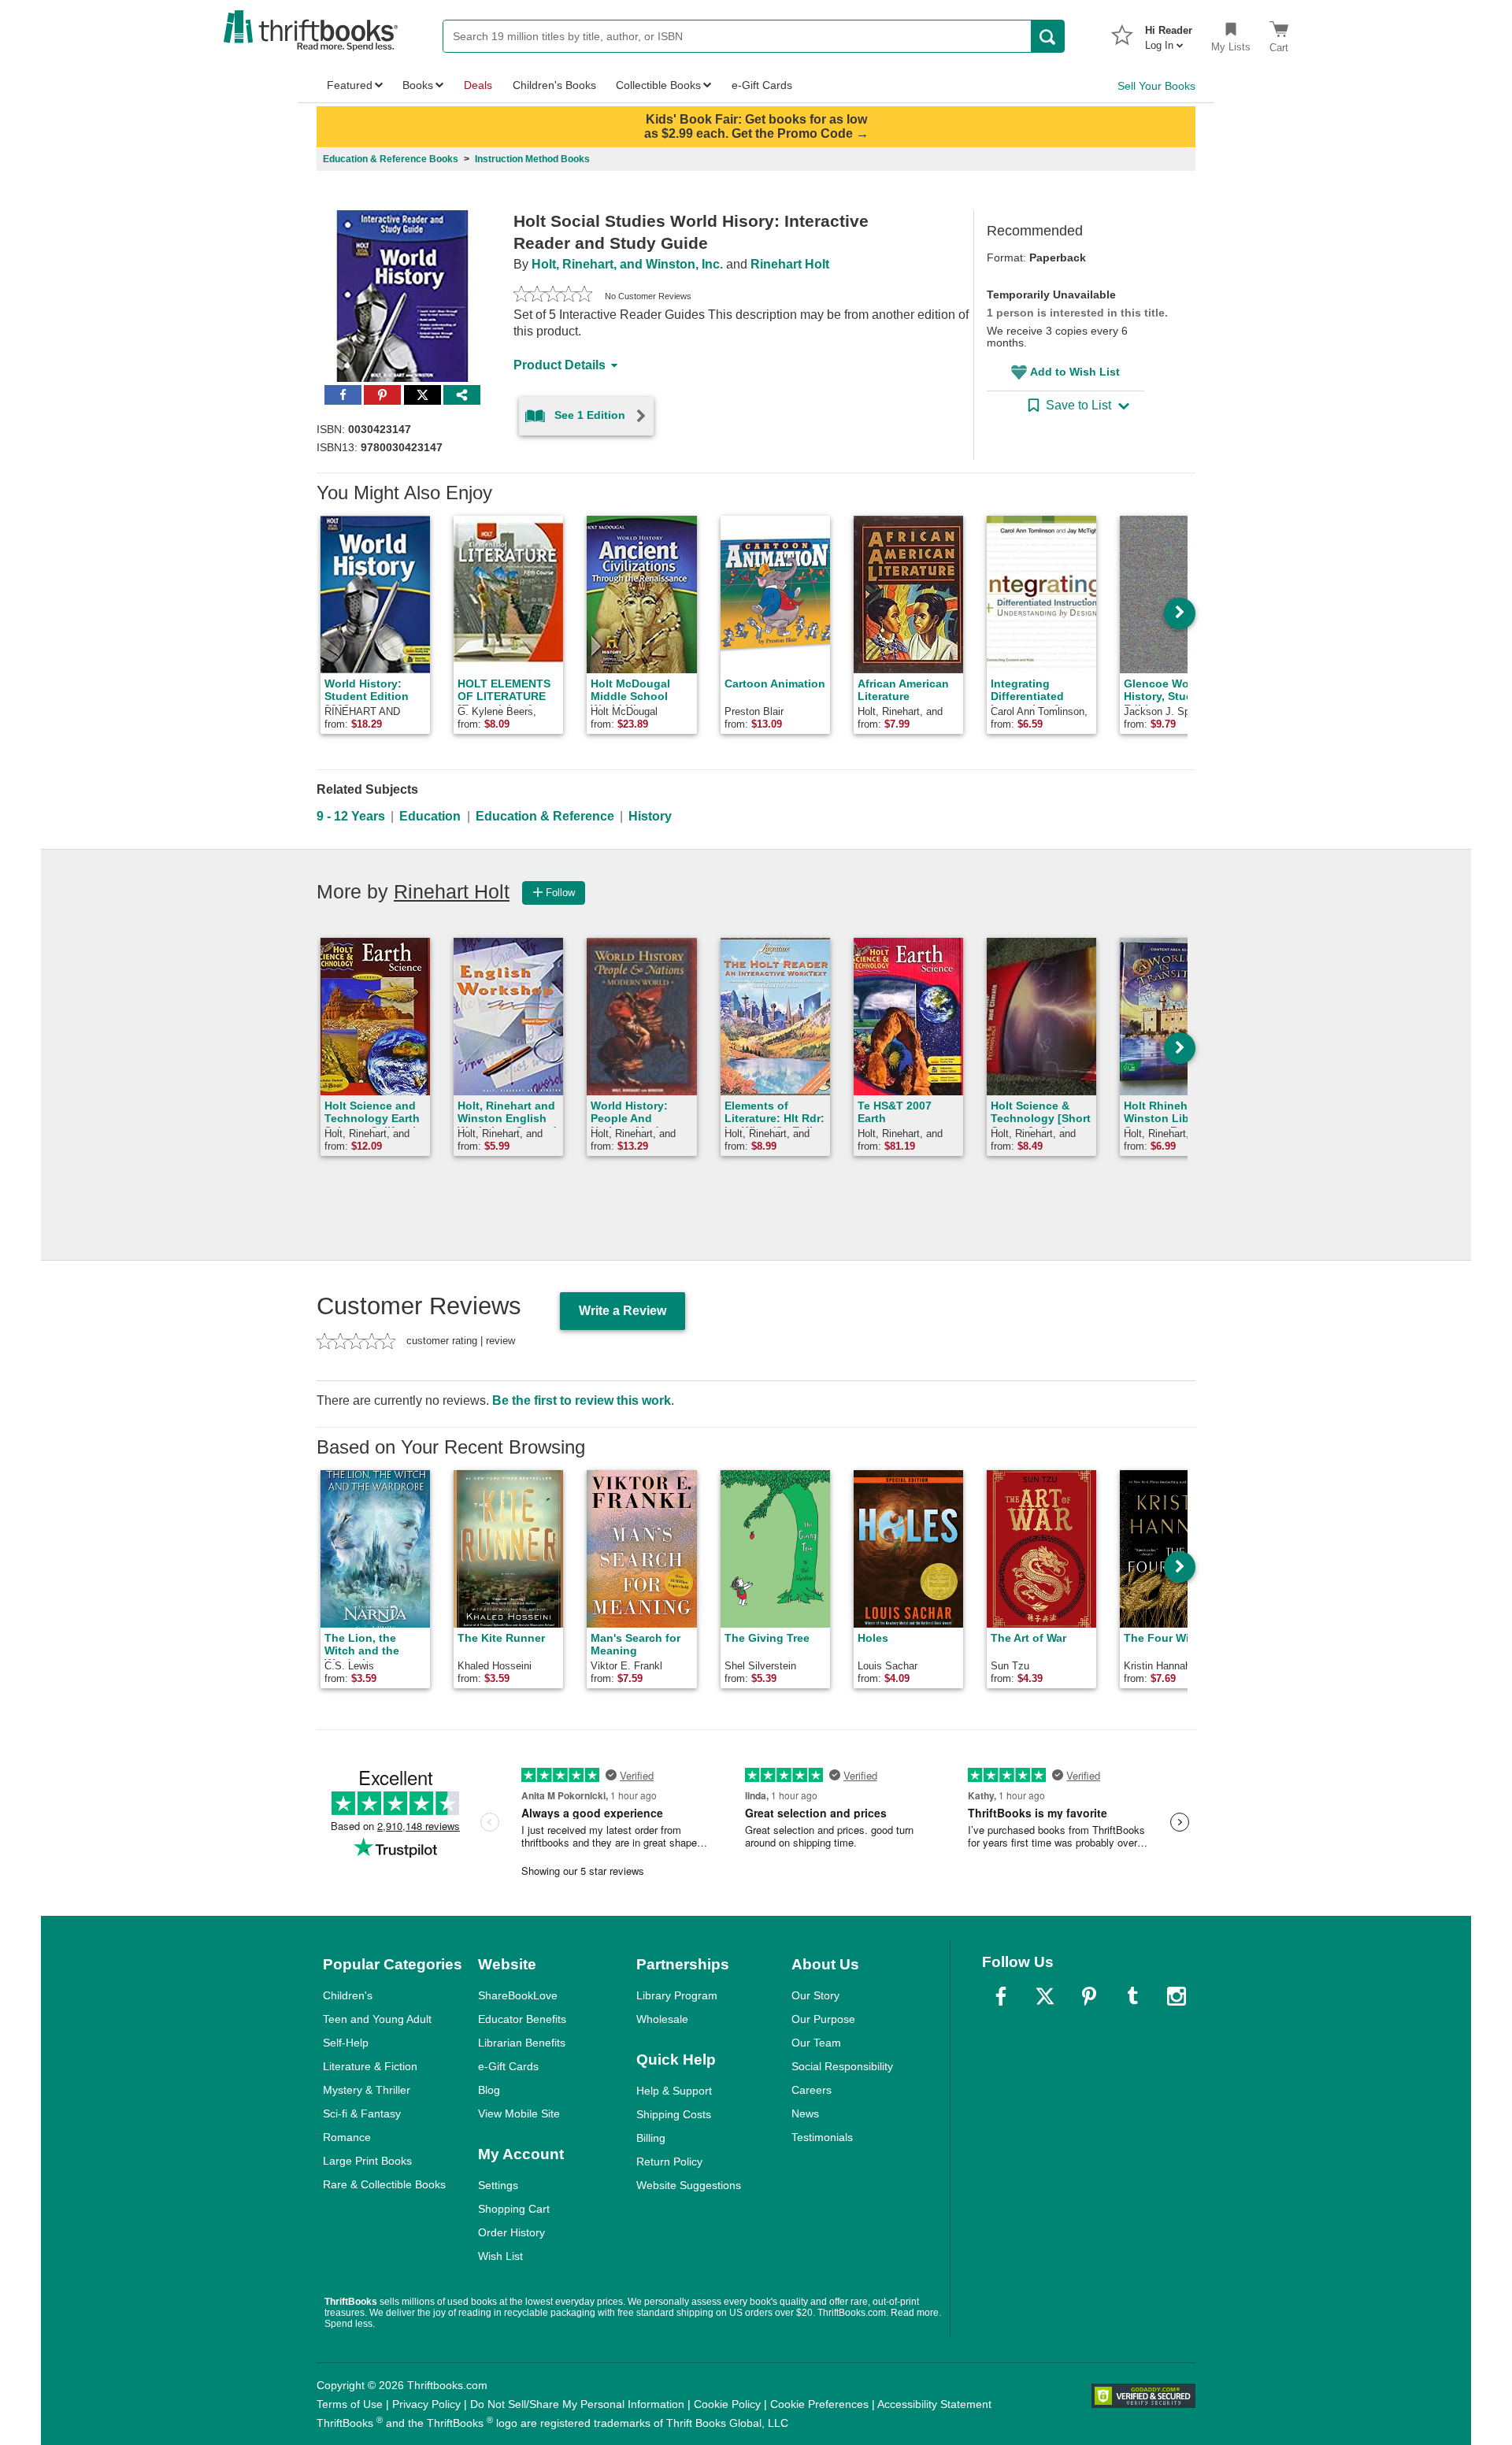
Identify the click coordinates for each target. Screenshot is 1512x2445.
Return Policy (669, 2162)
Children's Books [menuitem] (554, 85)
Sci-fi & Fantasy (362, 2113)
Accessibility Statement (934, 2404)
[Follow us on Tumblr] (1132, 1996)
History (650, 816)
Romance (347, 2137)
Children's (348, 1995)
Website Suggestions (689, 2185)
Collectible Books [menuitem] (658, 85)
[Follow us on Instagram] (1177, 1996)
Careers (812, 2090)
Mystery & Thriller (367, 2090)
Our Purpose (823, 2019)
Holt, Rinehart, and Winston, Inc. (627, 264)
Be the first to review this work (582, 1400)
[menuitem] (1169, 33)
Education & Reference (545, 816)
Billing (651, 2138)
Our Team (816, 2043)
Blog (489, 2090)
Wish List (500, 2256)
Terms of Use (350, 2404)
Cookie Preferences (819, 2404)
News (805, 2113)
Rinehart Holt (790, 264)
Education (430, 816)
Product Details (560, 365)
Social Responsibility (842, 2066)
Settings (498, 2185)
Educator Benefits (522, 2019)
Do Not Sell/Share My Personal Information (577, 2404)
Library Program (677, 1995)
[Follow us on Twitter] (1045, 1996)
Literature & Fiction (370, 2066)
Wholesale (662, 2019)
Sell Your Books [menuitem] (1156, 86)
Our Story (815, 1995)
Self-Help (346, 2043)
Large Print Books (367, 2161)
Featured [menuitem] (350, 85)
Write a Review (623, 1311)
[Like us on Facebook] (1001, 1996)
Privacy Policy (426, 2404)
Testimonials (822, 2137)
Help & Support (674, 2091)
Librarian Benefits (522, 2043)
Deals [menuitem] (478, 85)
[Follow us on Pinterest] (1089, 1996)
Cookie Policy (727, 2404)
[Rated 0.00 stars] (553, 296)
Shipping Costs (674, 2114)
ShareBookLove (518, 1995)
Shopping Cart (514, 2209)
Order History (511, 2232)
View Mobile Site (519, 2113)
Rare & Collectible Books (384, 2184)
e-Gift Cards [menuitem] (762, 85)
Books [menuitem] (418, 85)
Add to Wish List (1075, 372)
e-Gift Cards (508, 2066)
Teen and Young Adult (377, 2019)
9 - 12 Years (351, 816)
